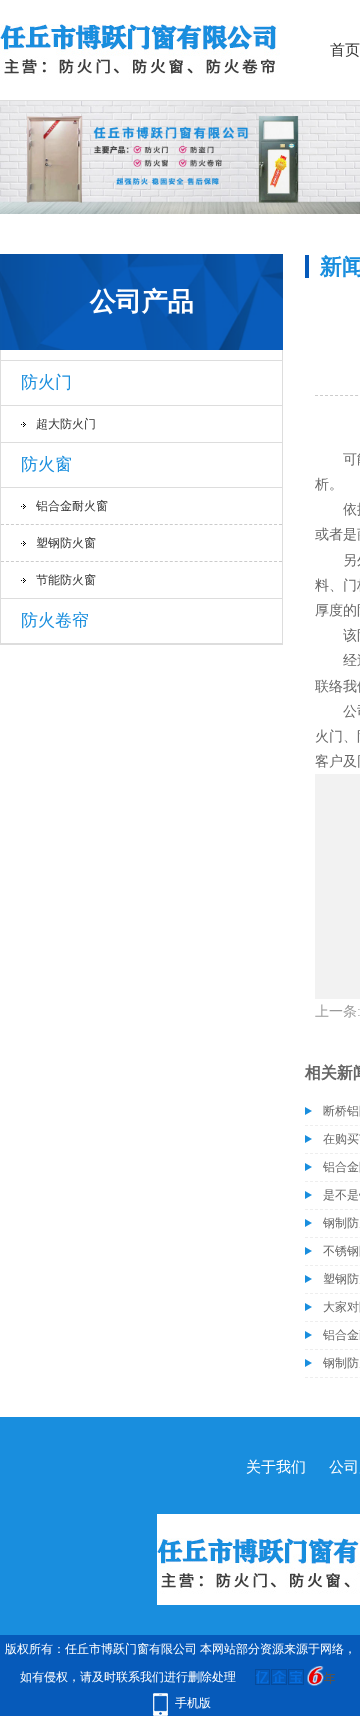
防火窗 (46, 464)
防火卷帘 (55, 620)
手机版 (193, 1703)
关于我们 (276, 1467)
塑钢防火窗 (66, 543)
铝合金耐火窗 (72, 506)
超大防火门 (66, 424)
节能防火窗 (66, 580)
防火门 (46, 382)
